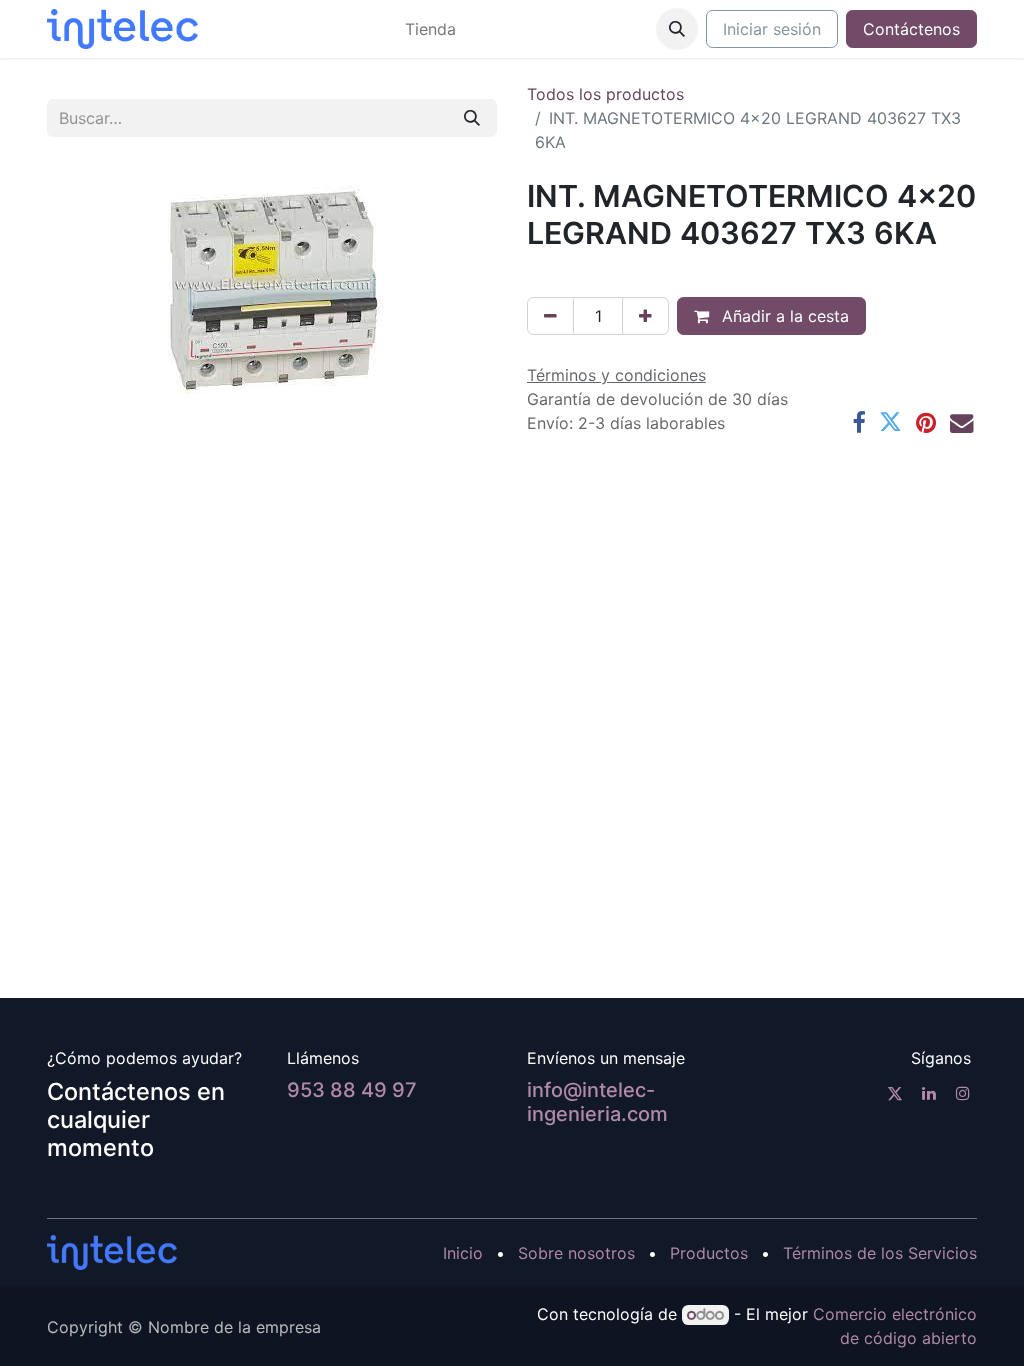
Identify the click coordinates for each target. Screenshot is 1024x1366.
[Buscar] (472, 118)
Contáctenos (911, 29)
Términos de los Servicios (880, 1253)
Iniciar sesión (772, 29)
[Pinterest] (926, 422)
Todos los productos (605, 94)
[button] (677, 29)
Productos (709, 1253)
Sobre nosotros (576, 1253)
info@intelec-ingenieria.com (597, 1102)
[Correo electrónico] (961, 422)
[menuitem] (430, 29)
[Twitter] (890, 422)
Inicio (463, 1253)
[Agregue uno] (645, 316)
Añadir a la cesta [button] (783, 316)
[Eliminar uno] (550, 316)
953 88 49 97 (352, 1090)
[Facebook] (858, 422)
